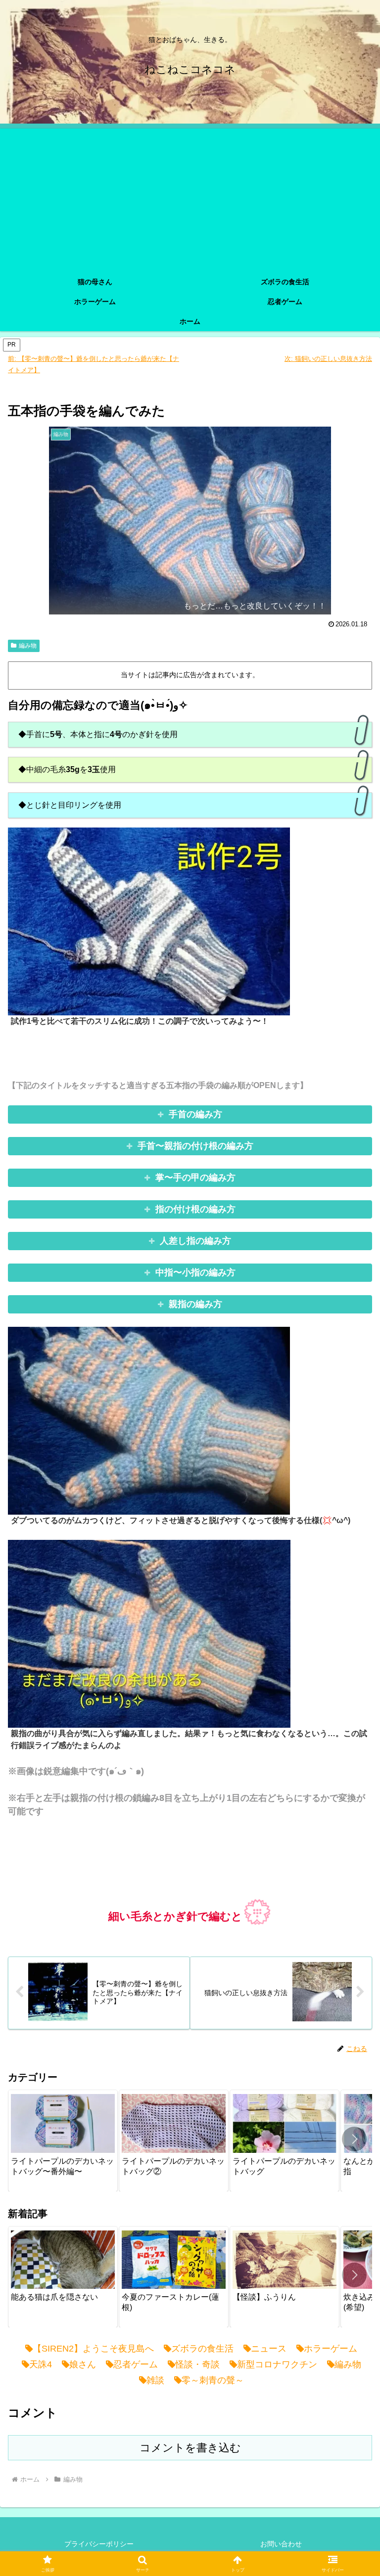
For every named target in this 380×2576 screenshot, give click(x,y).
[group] (63, 2140)
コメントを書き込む (190, 2448)
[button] (354, 2139)
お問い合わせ (281, 2544)
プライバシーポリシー (99, 2544)
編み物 (28, 646)
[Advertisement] (190, 198)
